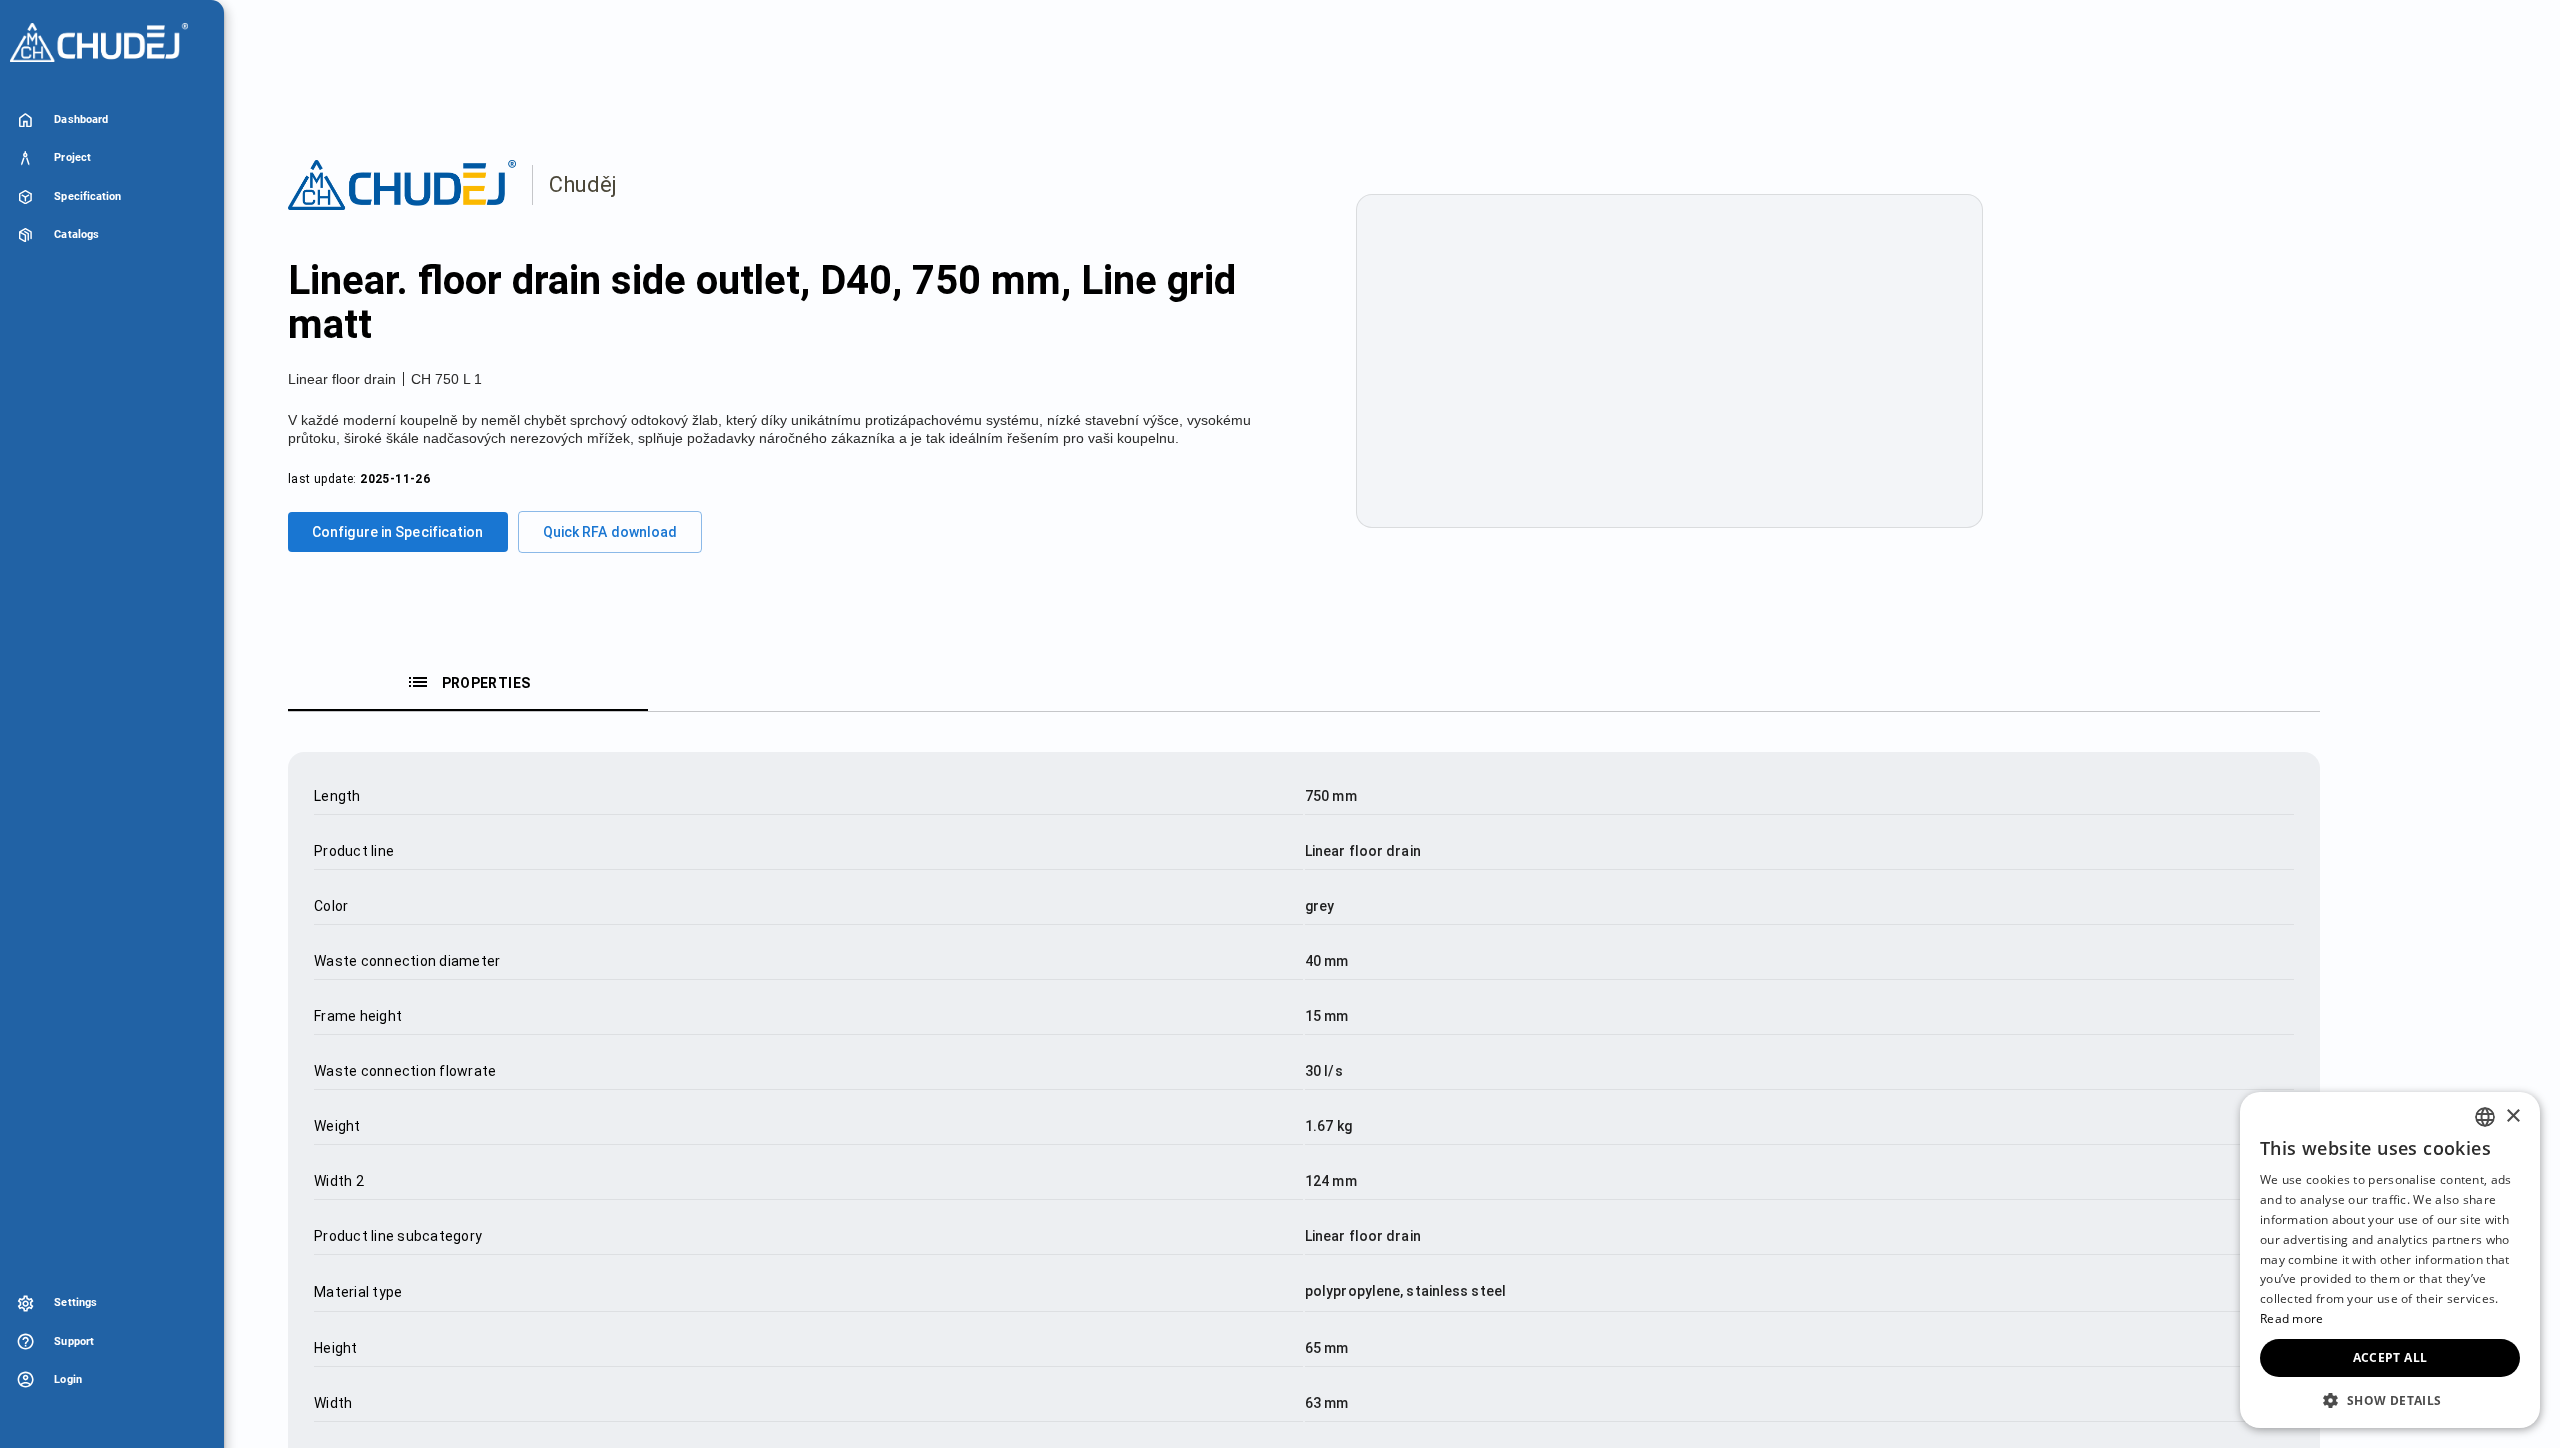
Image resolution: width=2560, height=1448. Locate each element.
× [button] (2512, 1116)
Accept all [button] (2390, 1357)
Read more (2292, 1318)
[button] (2390, 1399)
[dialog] (2390, 1260)
